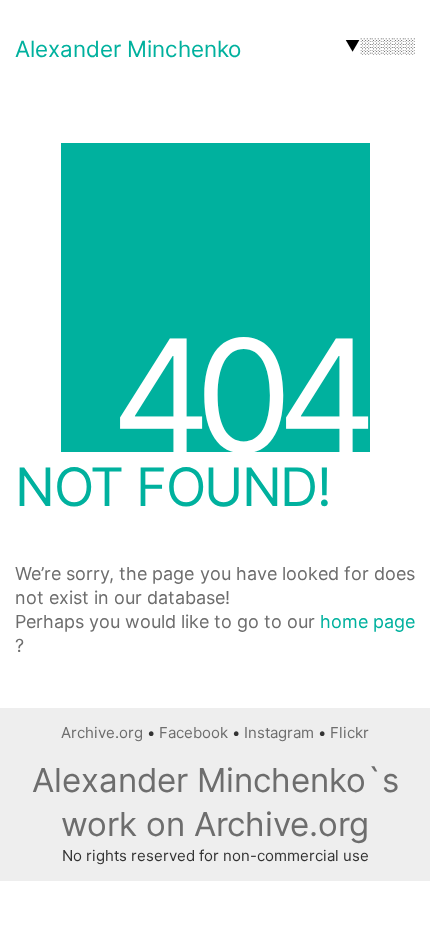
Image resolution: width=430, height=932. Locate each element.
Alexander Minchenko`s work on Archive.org (215, 802)
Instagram (279, 732)
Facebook (193, 732)
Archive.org (102, 732)
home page (367, 621)
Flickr (349, 732)
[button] (380, 46)
